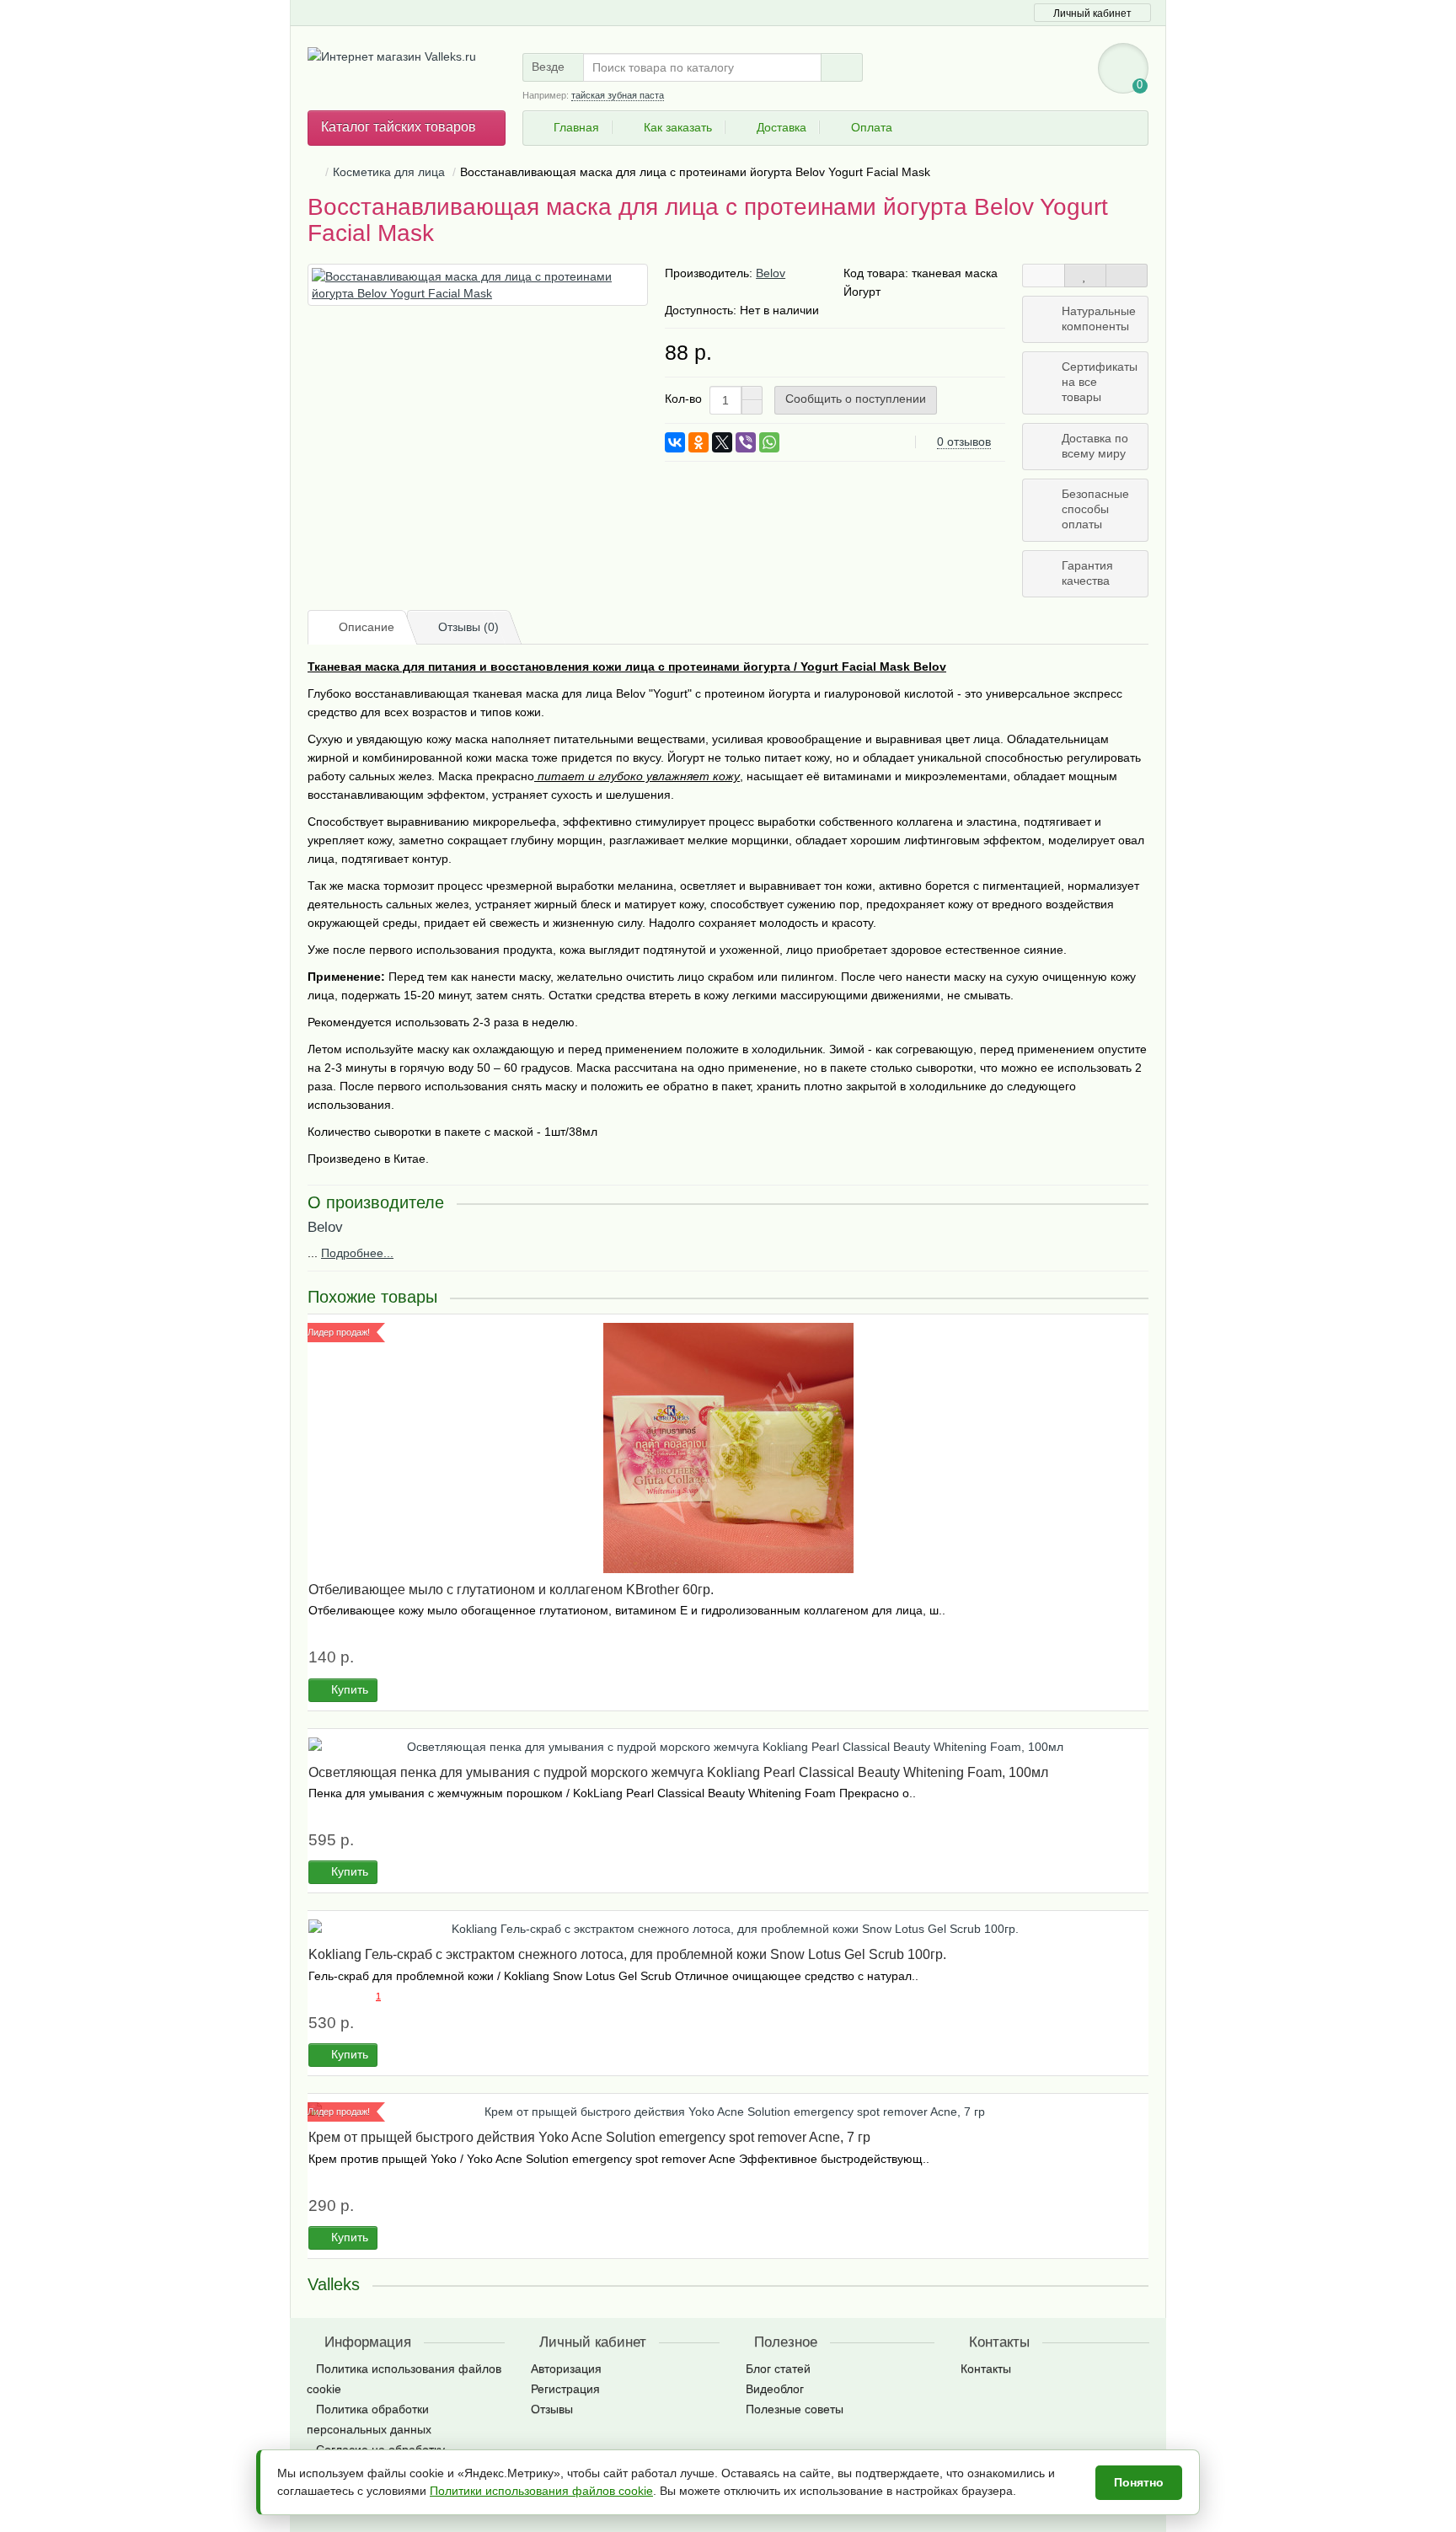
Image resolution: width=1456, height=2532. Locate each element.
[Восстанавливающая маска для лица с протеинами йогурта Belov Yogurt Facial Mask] (478, 285)
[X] (722, 442)
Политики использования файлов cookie (541, 2491)
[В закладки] (1085, 276)
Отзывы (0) (468, 627)
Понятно (1139, 2482)
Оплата (872, 127)
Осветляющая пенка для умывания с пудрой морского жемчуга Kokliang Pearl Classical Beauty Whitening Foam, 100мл (678, 1772)
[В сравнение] (1127, 276)
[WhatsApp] (769, 442)
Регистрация (565, 2389)
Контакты (986, 2369)
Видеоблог (775, 2389)
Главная (576, 127)
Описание (367, 627)
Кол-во (683, 399)
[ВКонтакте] (675, 442)
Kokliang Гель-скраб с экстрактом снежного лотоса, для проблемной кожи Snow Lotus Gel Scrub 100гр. (627, 1954)
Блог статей (778, 2369)
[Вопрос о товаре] (1043, 276)
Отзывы (552, 2409)
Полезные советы (795, 2409)
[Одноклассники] (699, 442)
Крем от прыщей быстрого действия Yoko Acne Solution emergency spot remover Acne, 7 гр (589, 2137)
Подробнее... (357, 1253)
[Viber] (746, 442)
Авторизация (566, 2369)
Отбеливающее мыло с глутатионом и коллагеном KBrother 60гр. (511, 1589)
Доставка (782, 127)
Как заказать (678, 127)
